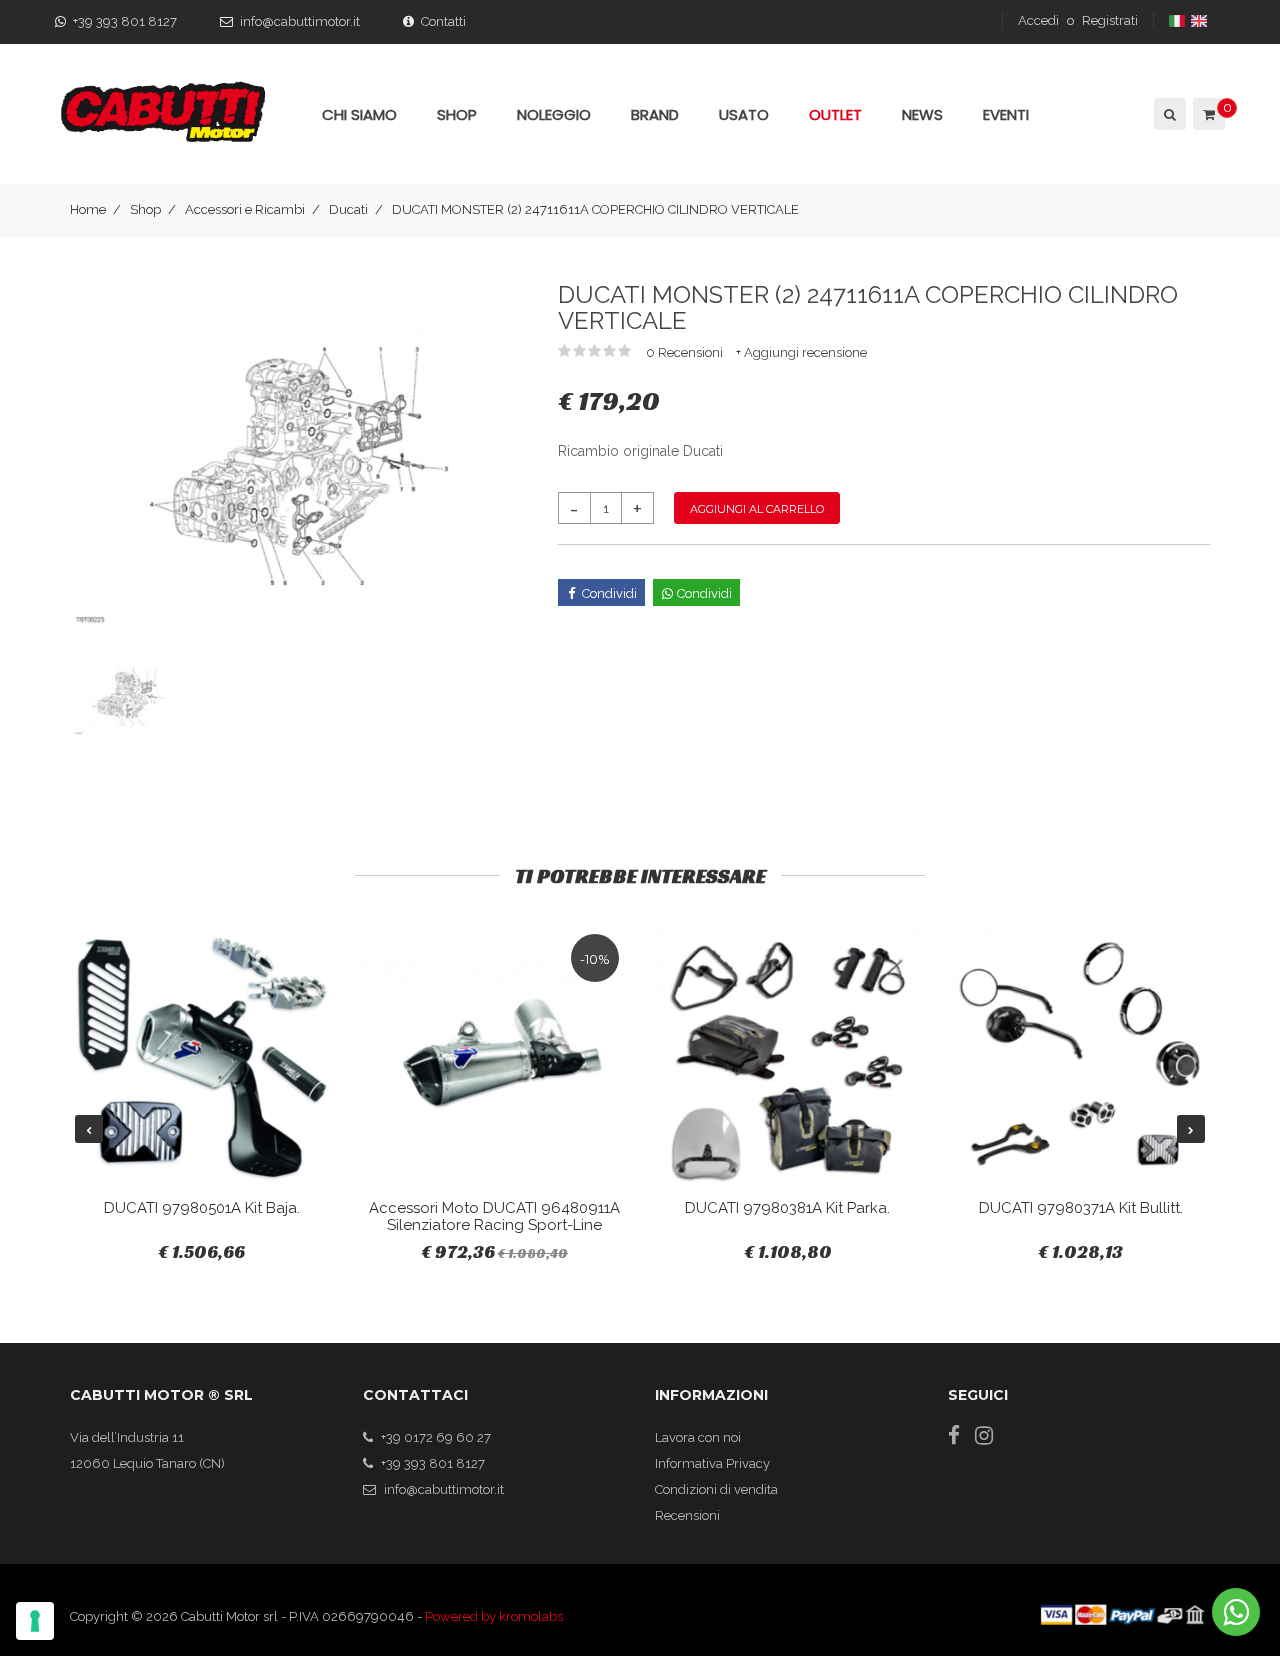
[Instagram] (984, 1435)
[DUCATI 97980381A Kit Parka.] (787, 1058)
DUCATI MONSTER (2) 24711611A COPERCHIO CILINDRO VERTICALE (595, 209)
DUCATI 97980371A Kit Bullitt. (1081, 1208)
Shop (145, 209)
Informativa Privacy (712, 1463)
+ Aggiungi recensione (801, 352)
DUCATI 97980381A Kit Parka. (787, 1208)
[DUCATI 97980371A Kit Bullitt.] (1080, 1058)
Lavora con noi (698, 1437)
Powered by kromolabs (494, 1616)
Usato (744, 114)
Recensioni (687, 1515)
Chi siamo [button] (359, 114)
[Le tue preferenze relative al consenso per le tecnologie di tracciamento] (35, 1621)
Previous (89, 1129)
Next (1191, 1129)
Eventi (1006, 114)
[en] (1200, 20)
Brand (655, 114)
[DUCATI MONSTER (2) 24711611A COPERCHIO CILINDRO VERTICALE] (299, 465)
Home (88, 209)
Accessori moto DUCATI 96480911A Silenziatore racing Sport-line (494, 1216)
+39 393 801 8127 (125, 21)
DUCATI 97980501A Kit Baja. (202, 1208)
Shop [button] (457, 114)
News (922, 114)
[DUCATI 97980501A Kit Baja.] (201, 1058)
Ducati (348, 209)
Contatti (443, 21)
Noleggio (554, 114)
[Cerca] (1168, 114)
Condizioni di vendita (716, 1489)
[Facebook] (954, 1435)
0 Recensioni (686, 352)
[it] (1178, 20)
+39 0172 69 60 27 (436, 1437)
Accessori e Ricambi (245, 209)
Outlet (835, 114)
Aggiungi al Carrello (757, 509)
